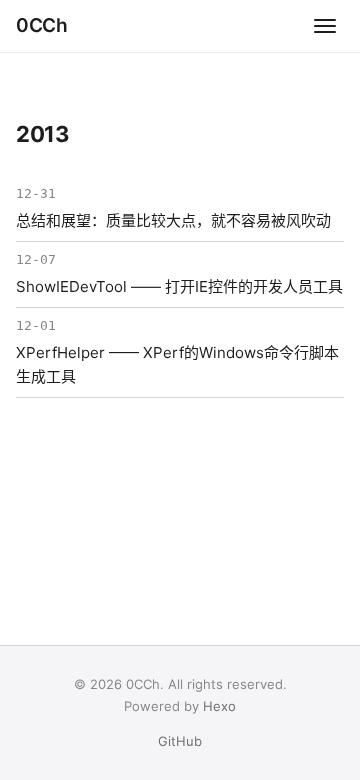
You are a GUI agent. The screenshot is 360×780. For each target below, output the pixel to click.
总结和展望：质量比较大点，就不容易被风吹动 (173, 220)
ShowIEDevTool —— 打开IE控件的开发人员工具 (179, 286)
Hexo (219, 706)
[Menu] (325, 26)
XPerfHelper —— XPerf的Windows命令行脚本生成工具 (177, 364)
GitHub (180, 741)
